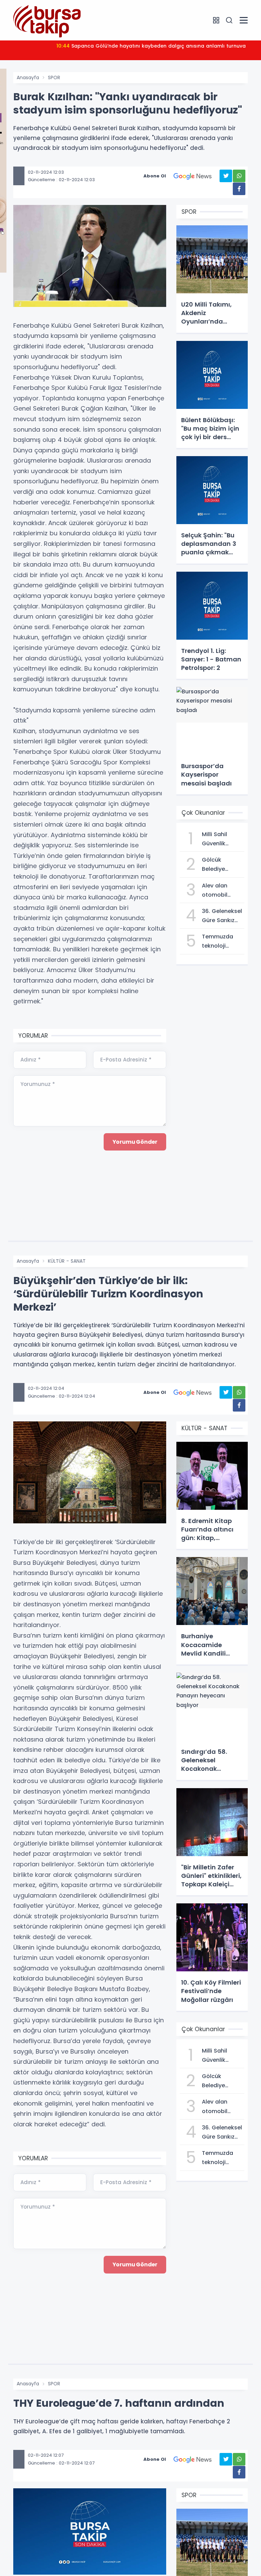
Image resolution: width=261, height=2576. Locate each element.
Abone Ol (155, 176)
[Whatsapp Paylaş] (239, 176)
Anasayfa (28, 77)
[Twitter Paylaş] (226, 176)
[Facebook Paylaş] (239, 189)
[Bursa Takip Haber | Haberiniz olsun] (47, 20)
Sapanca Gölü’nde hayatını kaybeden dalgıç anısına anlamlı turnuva (151, 46)
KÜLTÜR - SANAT (67, 1261)
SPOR (54, 77)
